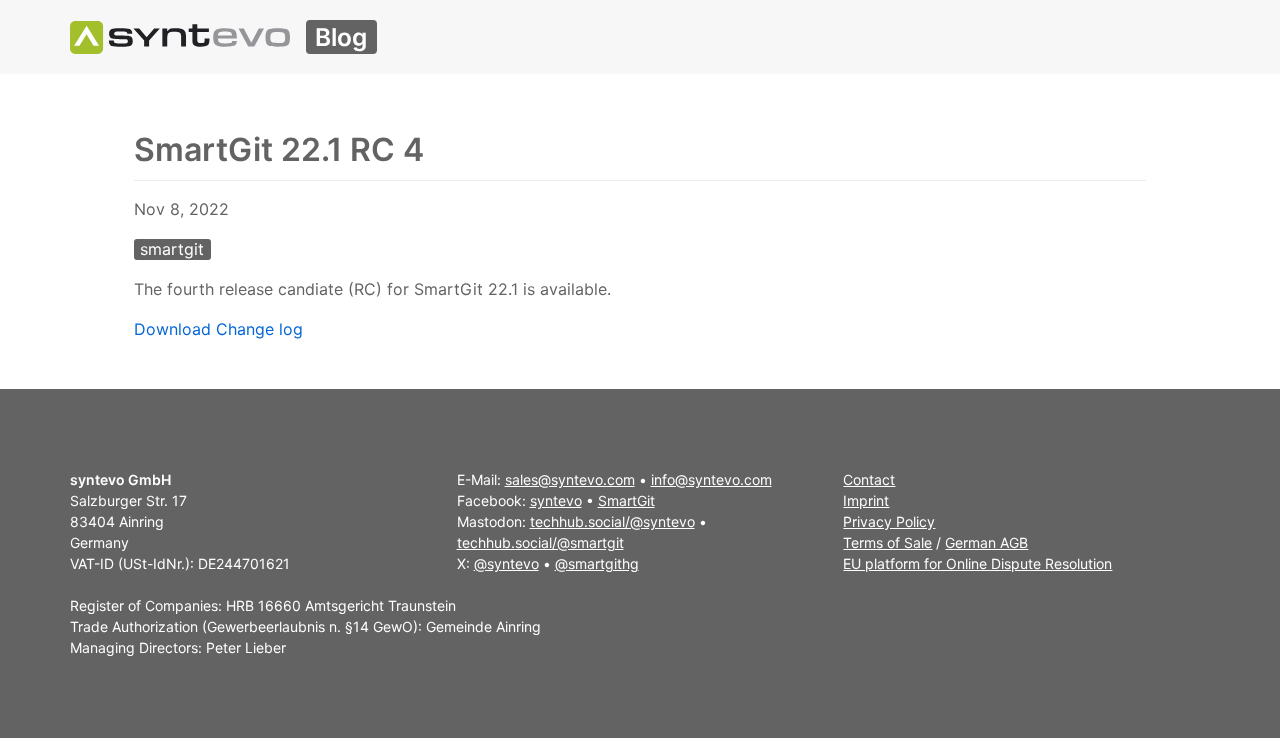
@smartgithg (597, 563)
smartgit (172, 249)
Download (172, 329)
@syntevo (506, 563)
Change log (259, 329)
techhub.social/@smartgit (540, 542)
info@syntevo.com (711, 479)
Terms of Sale (887, 542)
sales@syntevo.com (570, 479)
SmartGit (626, 500)
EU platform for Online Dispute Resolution (977, 563)
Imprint (866, 500)
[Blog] (180, 37)
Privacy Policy (889, 521)
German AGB (986, 542)
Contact (869, 479)
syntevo (556, 500)
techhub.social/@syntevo (612, 521)
